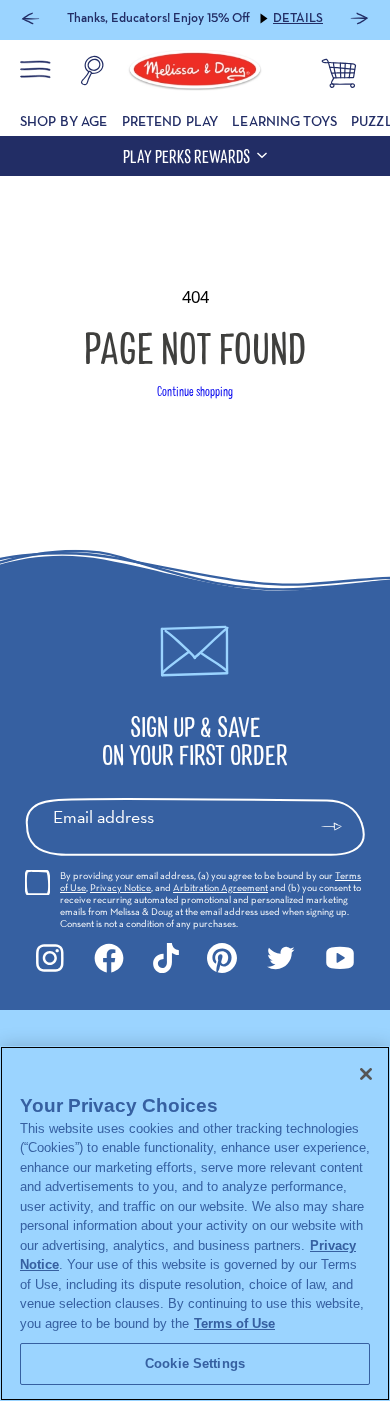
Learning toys (284, 121)
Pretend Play (170, 121)
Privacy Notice (120, 887)
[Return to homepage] (195, 73)
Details (298, 18)
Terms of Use (234, 1323)
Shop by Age (64, 121)
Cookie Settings (195, 1363)
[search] (92, 73)
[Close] (366, 1074)
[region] (195, 1223)
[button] (30, 20)
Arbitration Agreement (220, 887)
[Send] (340, 827)
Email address (103, 816)
